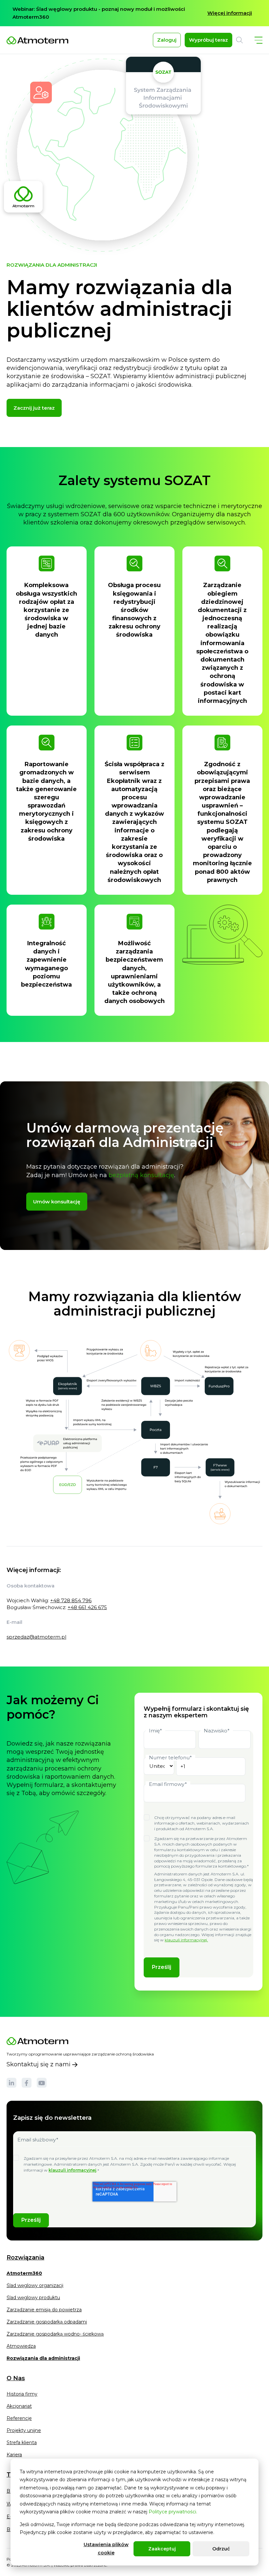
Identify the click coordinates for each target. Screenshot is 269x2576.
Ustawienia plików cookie (106, 2549)
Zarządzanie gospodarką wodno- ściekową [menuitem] (55, 2334)
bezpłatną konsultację (141, 1175)
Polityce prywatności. (173, 2512)
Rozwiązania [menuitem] (25, 2258)
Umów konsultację (57, 1202)
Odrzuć (221, 2549)
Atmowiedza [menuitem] (21, 2346)
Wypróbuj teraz (208, 40)
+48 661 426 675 (87, 1607)
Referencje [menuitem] (19, 2418)
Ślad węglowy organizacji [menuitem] (35, 2285)
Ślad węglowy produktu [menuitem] (33, 2298)
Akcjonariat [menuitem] (19, 2406)
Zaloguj (167, 40)
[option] (134, 13)
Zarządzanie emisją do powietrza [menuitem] (44, 2310)
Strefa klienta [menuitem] (22, 2443)
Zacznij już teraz (34, 408)
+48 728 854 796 (71, 1600)
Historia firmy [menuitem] (22, 2394)
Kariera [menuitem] (14, 2455)
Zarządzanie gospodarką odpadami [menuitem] (47, 2322)
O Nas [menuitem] (16, 2378)
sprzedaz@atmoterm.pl (36, 1637)
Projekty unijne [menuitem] (24, 2430)
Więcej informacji (230, 13)
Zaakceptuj (162, 2549)
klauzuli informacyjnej (72, 2170)
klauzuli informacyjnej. (186, 1940)
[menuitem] (24, 2276)
